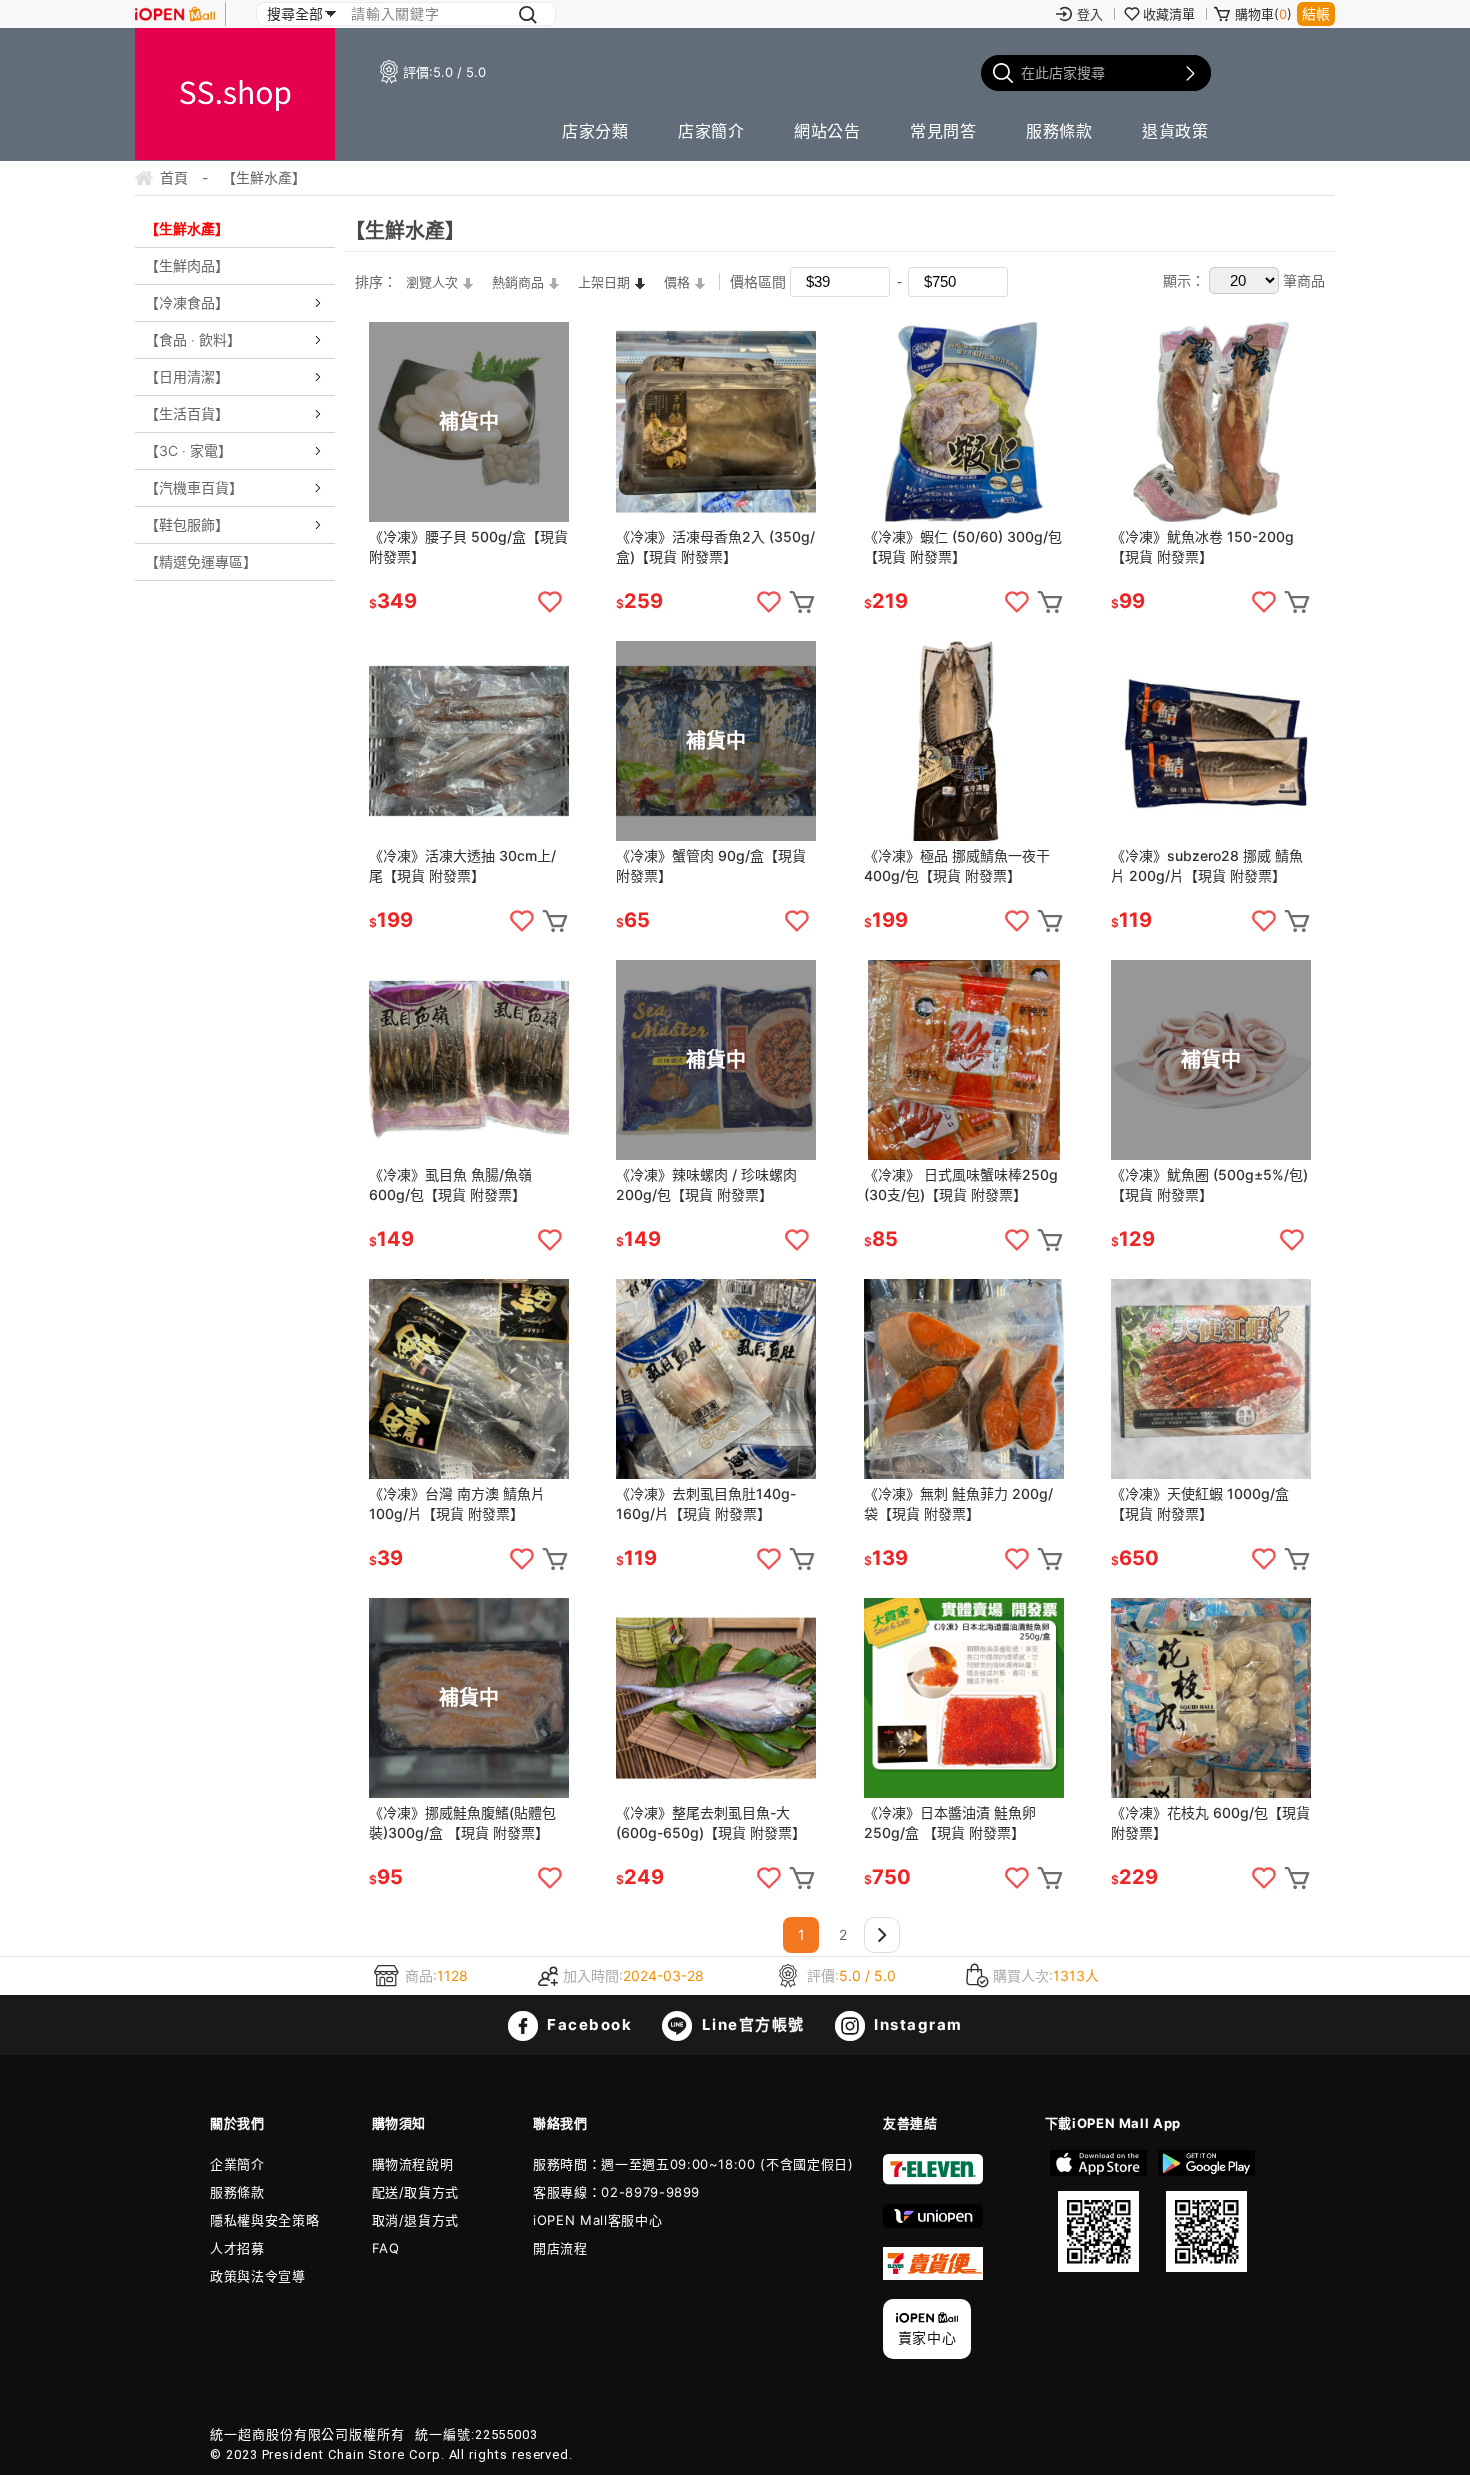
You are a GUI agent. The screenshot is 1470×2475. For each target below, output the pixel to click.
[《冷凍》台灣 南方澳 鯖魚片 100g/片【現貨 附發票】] (469, 1379)
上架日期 (604, 282)
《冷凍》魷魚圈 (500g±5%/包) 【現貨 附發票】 (1209, 1184)
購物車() (1263, 14)
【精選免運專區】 (201, 561)
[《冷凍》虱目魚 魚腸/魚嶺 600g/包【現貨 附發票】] (469, 1060)
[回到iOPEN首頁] (175, 14)
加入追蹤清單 (550, 602)
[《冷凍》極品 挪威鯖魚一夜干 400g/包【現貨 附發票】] (964, 741)
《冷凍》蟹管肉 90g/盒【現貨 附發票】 (711, 865)
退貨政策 (1175, 131)
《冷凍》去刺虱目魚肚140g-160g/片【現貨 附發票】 (706, 1503)
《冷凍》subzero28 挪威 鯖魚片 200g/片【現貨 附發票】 (1207, 865)
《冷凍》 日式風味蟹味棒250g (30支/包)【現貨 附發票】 (961, 1184)
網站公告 (827, 131)
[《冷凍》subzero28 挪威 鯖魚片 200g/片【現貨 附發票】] (1211, 741)
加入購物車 (802, 602)
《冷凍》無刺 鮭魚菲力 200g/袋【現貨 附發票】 (958, 1503)
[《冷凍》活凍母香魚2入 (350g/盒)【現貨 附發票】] (716, 422)
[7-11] (933, 2180)
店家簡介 (711, 131)
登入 (1090, 14)
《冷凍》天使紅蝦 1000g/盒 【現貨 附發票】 (1200, 1503)
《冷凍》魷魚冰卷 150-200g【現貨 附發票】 (1202, 546)
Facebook (588, 2024)
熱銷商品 (518, 282)
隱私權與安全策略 (264, 2220)
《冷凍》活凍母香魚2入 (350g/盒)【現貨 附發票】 (715, 546)
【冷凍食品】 (187, 302)
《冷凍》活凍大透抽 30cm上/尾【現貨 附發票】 (462, 865)
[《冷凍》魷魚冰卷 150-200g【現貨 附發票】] (1211, 422)
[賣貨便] (933, 2275)
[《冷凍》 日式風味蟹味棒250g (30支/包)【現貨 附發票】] (964, 1060)
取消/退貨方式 (416, 2220)
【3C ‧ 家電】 (188, 450)
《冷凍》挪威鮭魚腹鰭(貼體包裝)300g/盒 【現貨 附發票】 (462, 1822)
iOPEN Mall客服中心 (597, 2220)
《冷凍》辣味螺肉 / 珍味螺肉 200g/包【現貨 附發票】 (706, 1184)
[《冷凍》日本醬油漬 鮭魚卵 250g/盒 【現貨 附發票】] (964, 1698)
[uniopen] (933, 2223)
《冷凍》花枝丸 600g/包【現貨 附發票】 (1210, 1822)
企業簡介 (237, 2164)
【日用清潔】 (187, 376)
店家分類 (595, 131)
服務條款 (1059, 131)
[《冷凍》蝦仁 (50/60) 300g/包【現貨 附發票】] (964, 422)
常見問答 (943, 131)
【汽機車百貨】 (194, 487)
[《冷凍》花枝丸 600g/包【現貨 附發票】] (1211, 1698)
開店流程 (560, 2248)
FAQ (386, 2248)
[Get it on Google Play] (1206, 2211)
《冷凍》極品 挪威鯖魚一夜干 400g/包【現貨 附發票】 (957, 865)
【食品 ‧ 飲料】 (193, 339)
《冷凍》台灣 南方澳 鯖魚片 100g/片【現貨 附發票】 (457, 1503)
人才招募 (237, 2248)
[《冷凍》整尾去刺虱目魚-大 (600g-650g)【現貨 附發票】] (716, 1698)
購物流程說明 (413, 2164)
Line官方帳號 (751, 2024)
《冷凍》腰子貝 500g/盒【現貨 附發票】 (468, 546)
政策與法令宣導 (258, 2276)
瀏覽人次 (432, 282)
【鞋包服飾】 (187, 524)
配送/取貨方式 (416, 2192)
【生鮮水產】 (187, 228)
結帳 (1316, 13)
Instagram (916, 2024)
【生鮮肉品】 (187, 265)
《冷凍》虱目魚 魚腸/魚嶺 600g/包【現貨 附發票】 (450, 1184)
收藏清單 (1169, 14)
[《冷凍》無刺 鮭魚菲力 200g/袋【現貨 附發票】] (964, 1379)
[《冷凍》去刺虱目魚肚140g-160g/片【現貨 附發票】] (716, 1379)
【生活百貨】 (187, 413)
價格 (677, 282)
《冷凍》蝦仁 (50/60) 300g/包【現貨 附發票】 (963, 546)
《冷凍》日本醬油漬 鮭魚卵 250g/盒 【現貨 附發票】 (950, 1822)
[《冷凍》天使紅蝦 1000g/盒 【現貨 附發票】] (1211, 1379)
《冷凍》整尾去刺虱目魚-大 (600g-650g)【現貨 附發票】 (711, 1822)
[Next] (882, 1935)
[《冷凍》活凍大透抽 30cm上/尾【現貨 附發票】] (469, 741)
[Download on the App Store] (1099, 2211)
